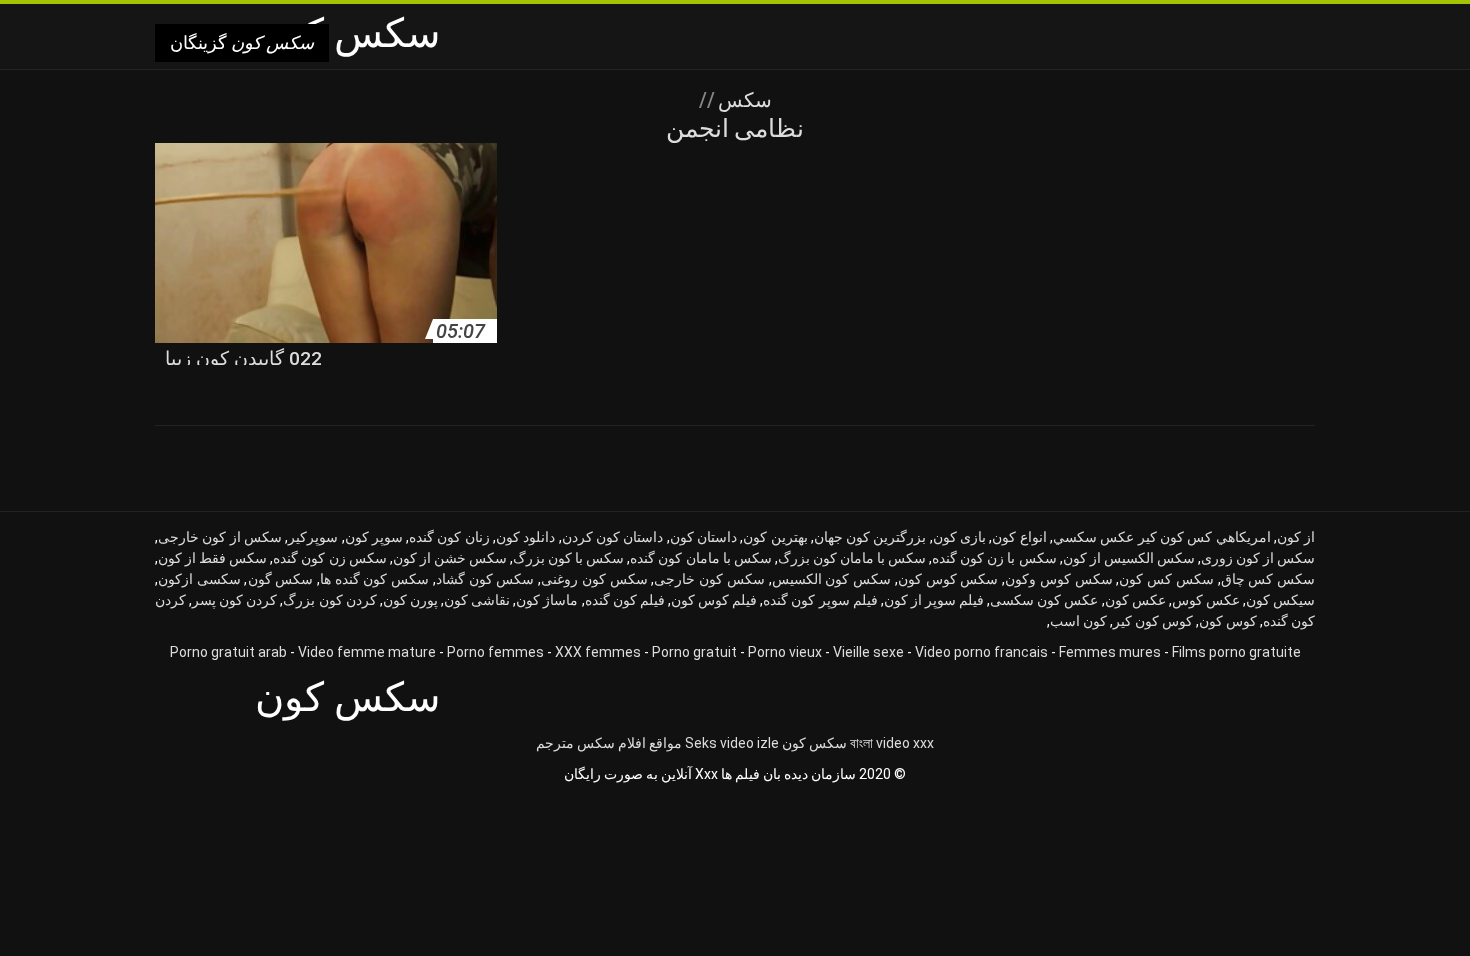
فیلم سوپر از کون (934, 600)
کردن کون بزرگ (329, 600)
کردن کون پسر (234, 600)
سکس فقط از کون (212, 558)
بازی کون (959, 537)
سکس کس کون (1166, 579)
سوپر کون (374, 537)
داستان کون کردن (613, 537)
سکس (742, 100)
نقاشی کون (477, 600)
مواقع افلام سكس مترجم (609, 743)
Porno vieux (785, 652)
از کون (1296, 537)
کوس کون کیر (1153, 621)
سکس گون (281, 579)
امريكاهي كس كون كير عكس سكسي (1162, 537)
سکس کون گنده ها (374, 579)
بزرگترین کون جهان (870, 537)
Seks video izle (732, 743)
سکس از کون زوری (1258, 558)
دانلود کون (525, 537)
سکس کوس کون (948, 579)
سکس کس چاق (1268, 579)
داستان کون (703, 537)
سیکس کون (1280, 600)
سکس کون (814, 743)
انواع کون (1019, 537)
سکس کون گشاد (485, 579)
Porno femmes (495, 652)
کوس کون (1228, 621)
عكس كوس (1206, 600)
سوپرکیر (313, 537)
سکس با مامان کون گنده (700, 558)
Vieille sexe (868, 652)
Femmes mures (1110, 652)
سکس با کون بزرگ (568, 558)
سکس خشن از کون (450, 558)
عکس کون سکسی (1044, 600)
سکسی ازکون (199, 579)
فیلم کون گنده (625, 600)
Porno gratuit (694, 652)
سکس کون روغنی (594, 579)
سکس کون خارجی (709, 579)
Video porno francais (981, 652)
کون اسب (1078, 621)
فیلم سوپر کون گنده (820, 600)
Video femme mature (367, 652)
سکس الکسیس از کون (1129, 558)
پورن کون (410, 600)
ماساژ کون (547, 600)
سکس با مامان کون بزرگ (852, 558)
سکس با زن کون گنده (994, 558)
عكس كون (1135, 600)
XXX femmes (598, 652)
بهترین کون (775, 537)
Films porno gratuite (1236, 652)
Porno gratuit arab (228, 652)
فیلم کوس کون (714, 600)
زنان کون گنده (449, 537)
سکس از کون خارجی (220, 537)
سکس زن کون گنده (329, 558)
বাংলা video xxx (892, 743)
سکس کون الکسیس (831, 579)
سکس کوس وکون (1058, 579)
